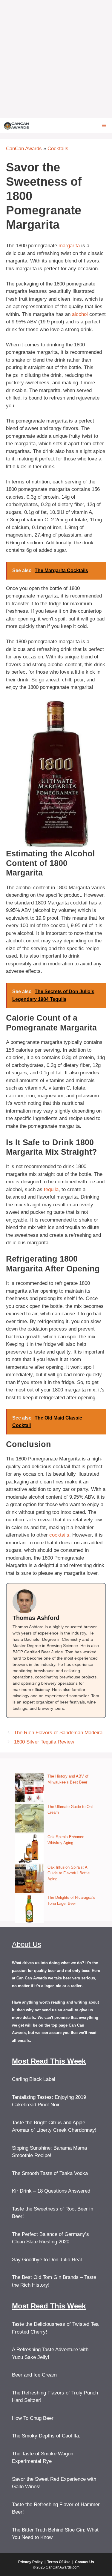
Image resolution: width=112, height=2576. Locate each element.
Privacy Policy (30, 2562)
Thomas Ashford (36, 1618)
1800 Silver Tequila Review (44, 1742)
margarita (69, 246)
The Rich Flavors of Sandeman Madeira (58, 1733)
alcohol (80, 314)
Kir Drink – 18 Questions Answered (51, 2191)
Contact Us (85, 2562)
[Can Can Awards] (17, 125)
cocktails (59, 1535)
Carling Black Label (34, 2079)
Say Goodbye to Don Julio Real (47, 2260)
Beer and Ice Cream (34, 2375)
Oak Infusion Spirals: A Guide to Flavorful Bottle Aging (69, 1873)
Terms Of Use (59, 2562)
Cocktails (58, 149)
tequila (51, 1189)
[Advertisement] (56, 59)
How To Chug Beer (33, 2418)
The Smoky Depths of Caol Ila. (46, 2436)
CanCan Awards (24, 149)
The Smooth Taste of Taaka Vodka (50, 2173)
